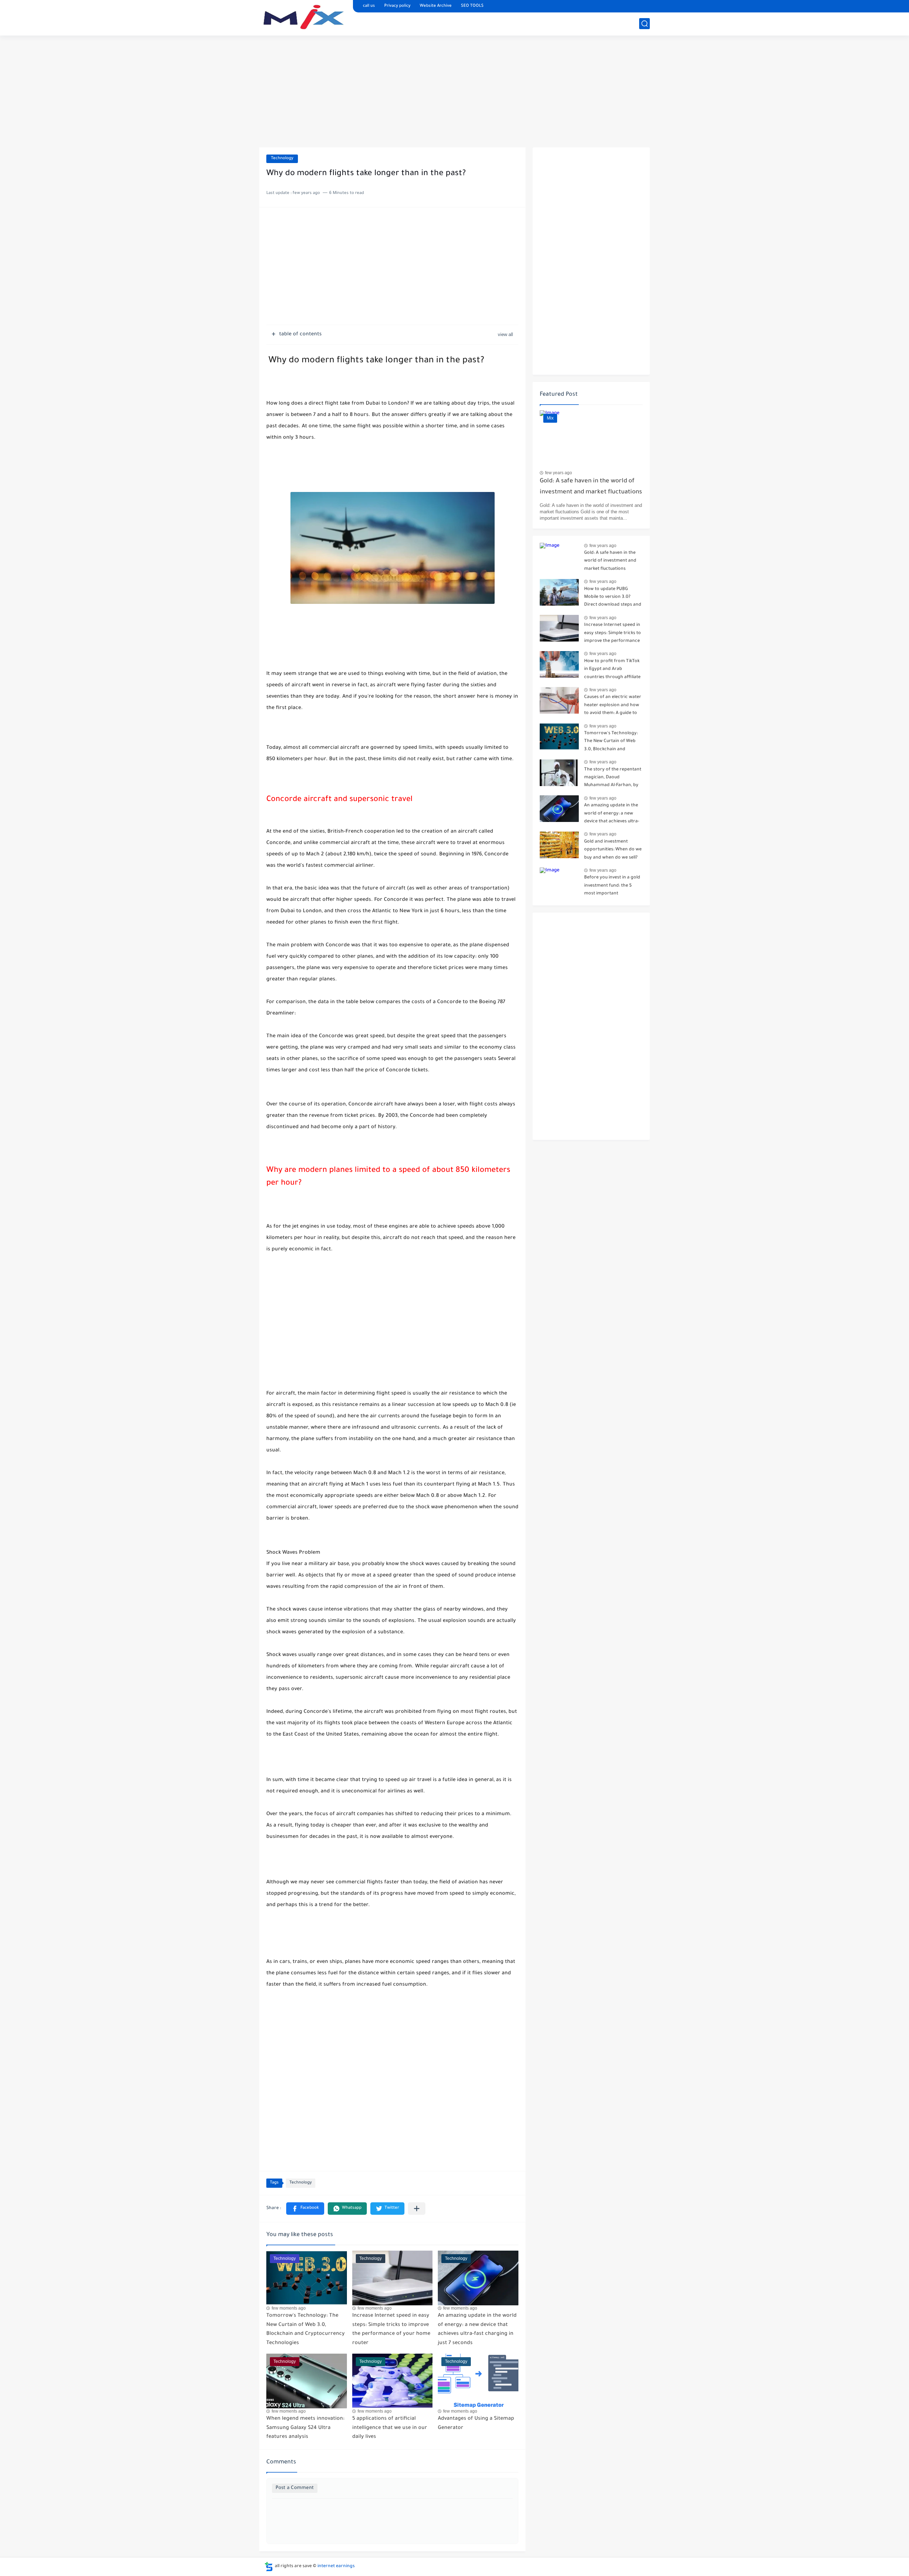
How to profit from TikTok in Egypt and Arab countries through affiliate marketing (612, 670)
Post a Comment (295, 2488)
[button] (305, 2209)
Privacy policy (397, 6)
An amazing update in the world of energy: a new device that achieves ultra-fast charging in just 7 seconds (477, 2330)
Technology (282, 159)
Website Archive (436, 6)
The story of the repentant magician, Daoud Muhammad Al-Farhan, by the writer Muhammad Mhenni (613, 779)
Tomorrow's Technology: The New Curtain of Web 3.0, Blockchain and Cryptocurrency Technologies (306, 2330)
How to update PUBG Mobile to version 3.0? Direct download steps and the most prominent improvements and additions (613, 598)
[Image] (559, 556)
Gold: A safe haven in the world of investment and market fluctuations (591, 487)
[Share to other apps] (417, 2209)
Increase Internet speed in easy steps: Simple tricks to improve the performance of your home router (391, 2330)
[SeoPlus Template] (269, 2567)
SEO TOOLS (472, 6)
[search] (644, 24)
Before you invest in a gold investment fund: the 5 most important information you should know (612, 887)
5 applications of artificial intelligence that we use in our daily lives (390, 2428)
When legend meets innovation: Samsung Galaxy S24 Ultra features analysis (305, 2428)
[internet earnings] (304, 17)
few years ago (559, 473)
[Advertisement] (454, 92)
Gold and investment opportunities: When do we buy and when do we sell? (613, 850)
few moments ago (289, 2308)
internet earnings (336, 2566)
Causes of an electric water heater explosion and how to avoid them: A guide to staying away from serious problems (613, 706)
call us (369, 6)
